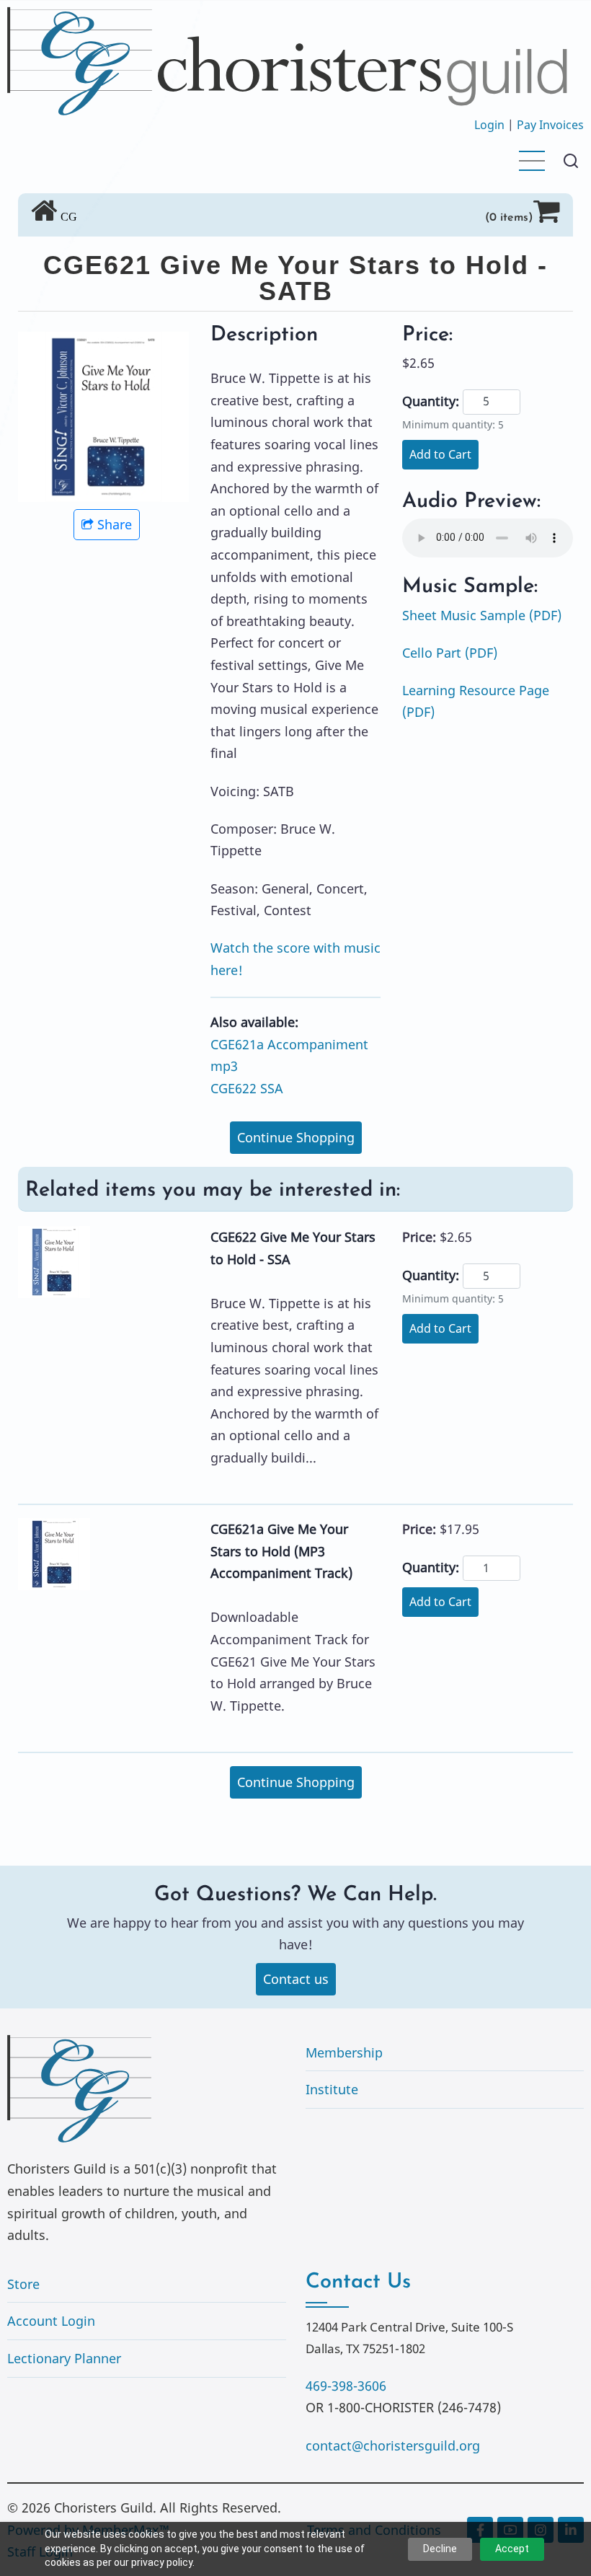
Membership (344, 2052)
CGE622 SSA (247, 1088)
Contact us (296, 1979)
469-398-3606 (346, 2386)
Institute (332, 2089)
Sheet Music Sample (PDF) (482, 615)
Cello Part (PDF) (450, 653)
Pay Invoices (550, 125)
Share (115, 524)
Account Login (51, 2321)
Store (23, 2284)
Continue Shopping (296, 1137)
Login (489, 125)
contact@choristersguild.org (393, 2445)
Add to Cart (440, 454)
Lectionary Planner (64, 2358)
